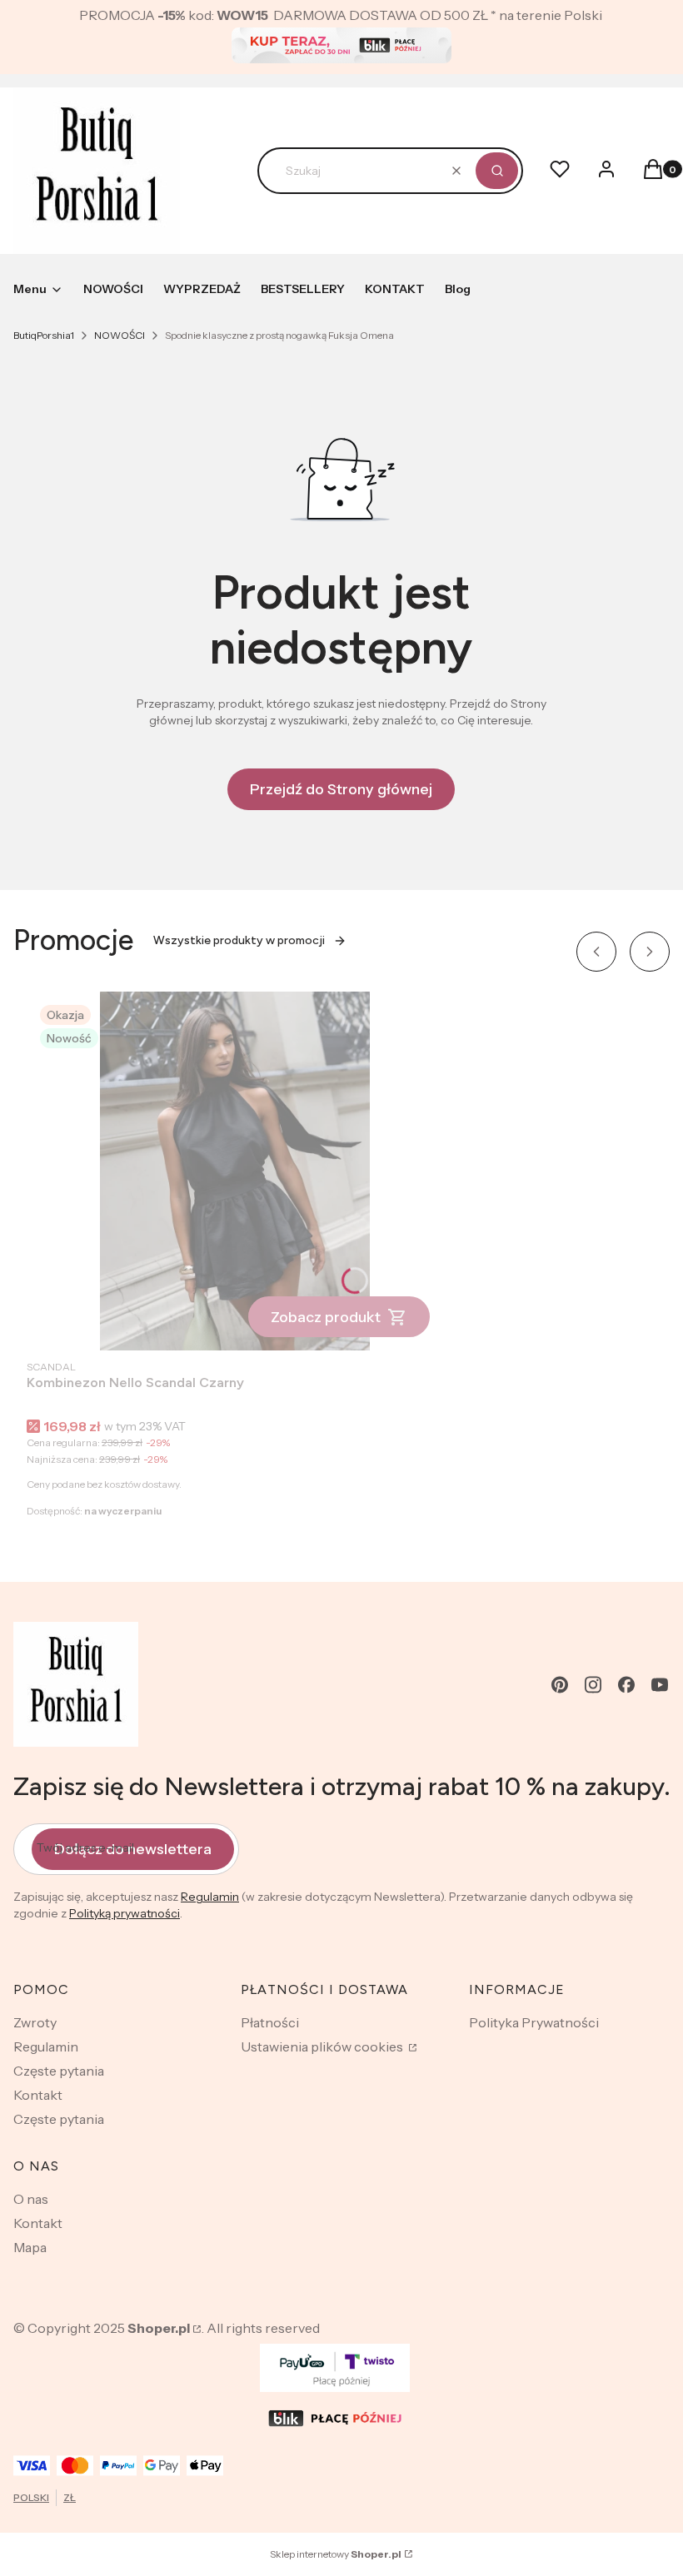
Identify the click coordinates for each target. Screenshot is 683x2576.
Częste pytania (59, 2071)
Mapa (30, 2247)
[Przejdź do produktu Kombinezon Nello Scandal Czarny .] (235, 1171)
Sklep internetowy (336, 2554)
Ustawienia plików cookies (323, 2046)
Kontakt (38, 2095)
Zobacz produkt (326, 1317)
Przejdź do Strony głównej (341, 789)
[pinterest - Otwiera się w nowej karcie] (560, 1685)
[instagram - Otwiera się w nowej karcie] (593, 1685)
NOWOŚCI (120, 335)
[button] (497, 171)
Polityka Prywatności (534, 2022)
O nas (31, 2199)
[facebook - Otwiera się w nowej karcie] (626, 1685)
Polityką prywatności (125, 1913)
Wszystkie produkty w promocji (239, 940)
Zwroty (35, 2022)
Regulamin (210, 1897)
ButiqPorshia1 (44, 335)
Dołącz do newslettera (133, 1849)
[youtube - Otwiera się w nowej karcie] (660, 1685)
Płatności (270, 2022)
